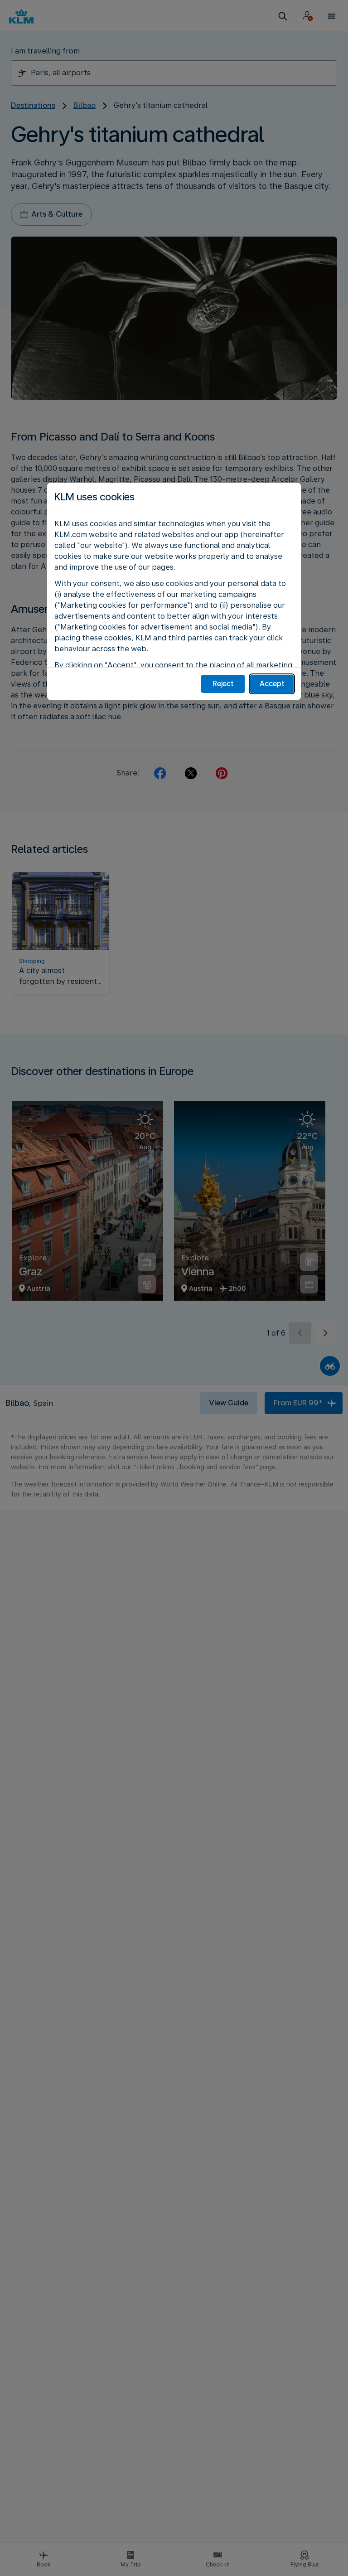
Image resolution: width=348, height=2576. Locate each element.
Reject (223, 684)
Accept (272, 684)
